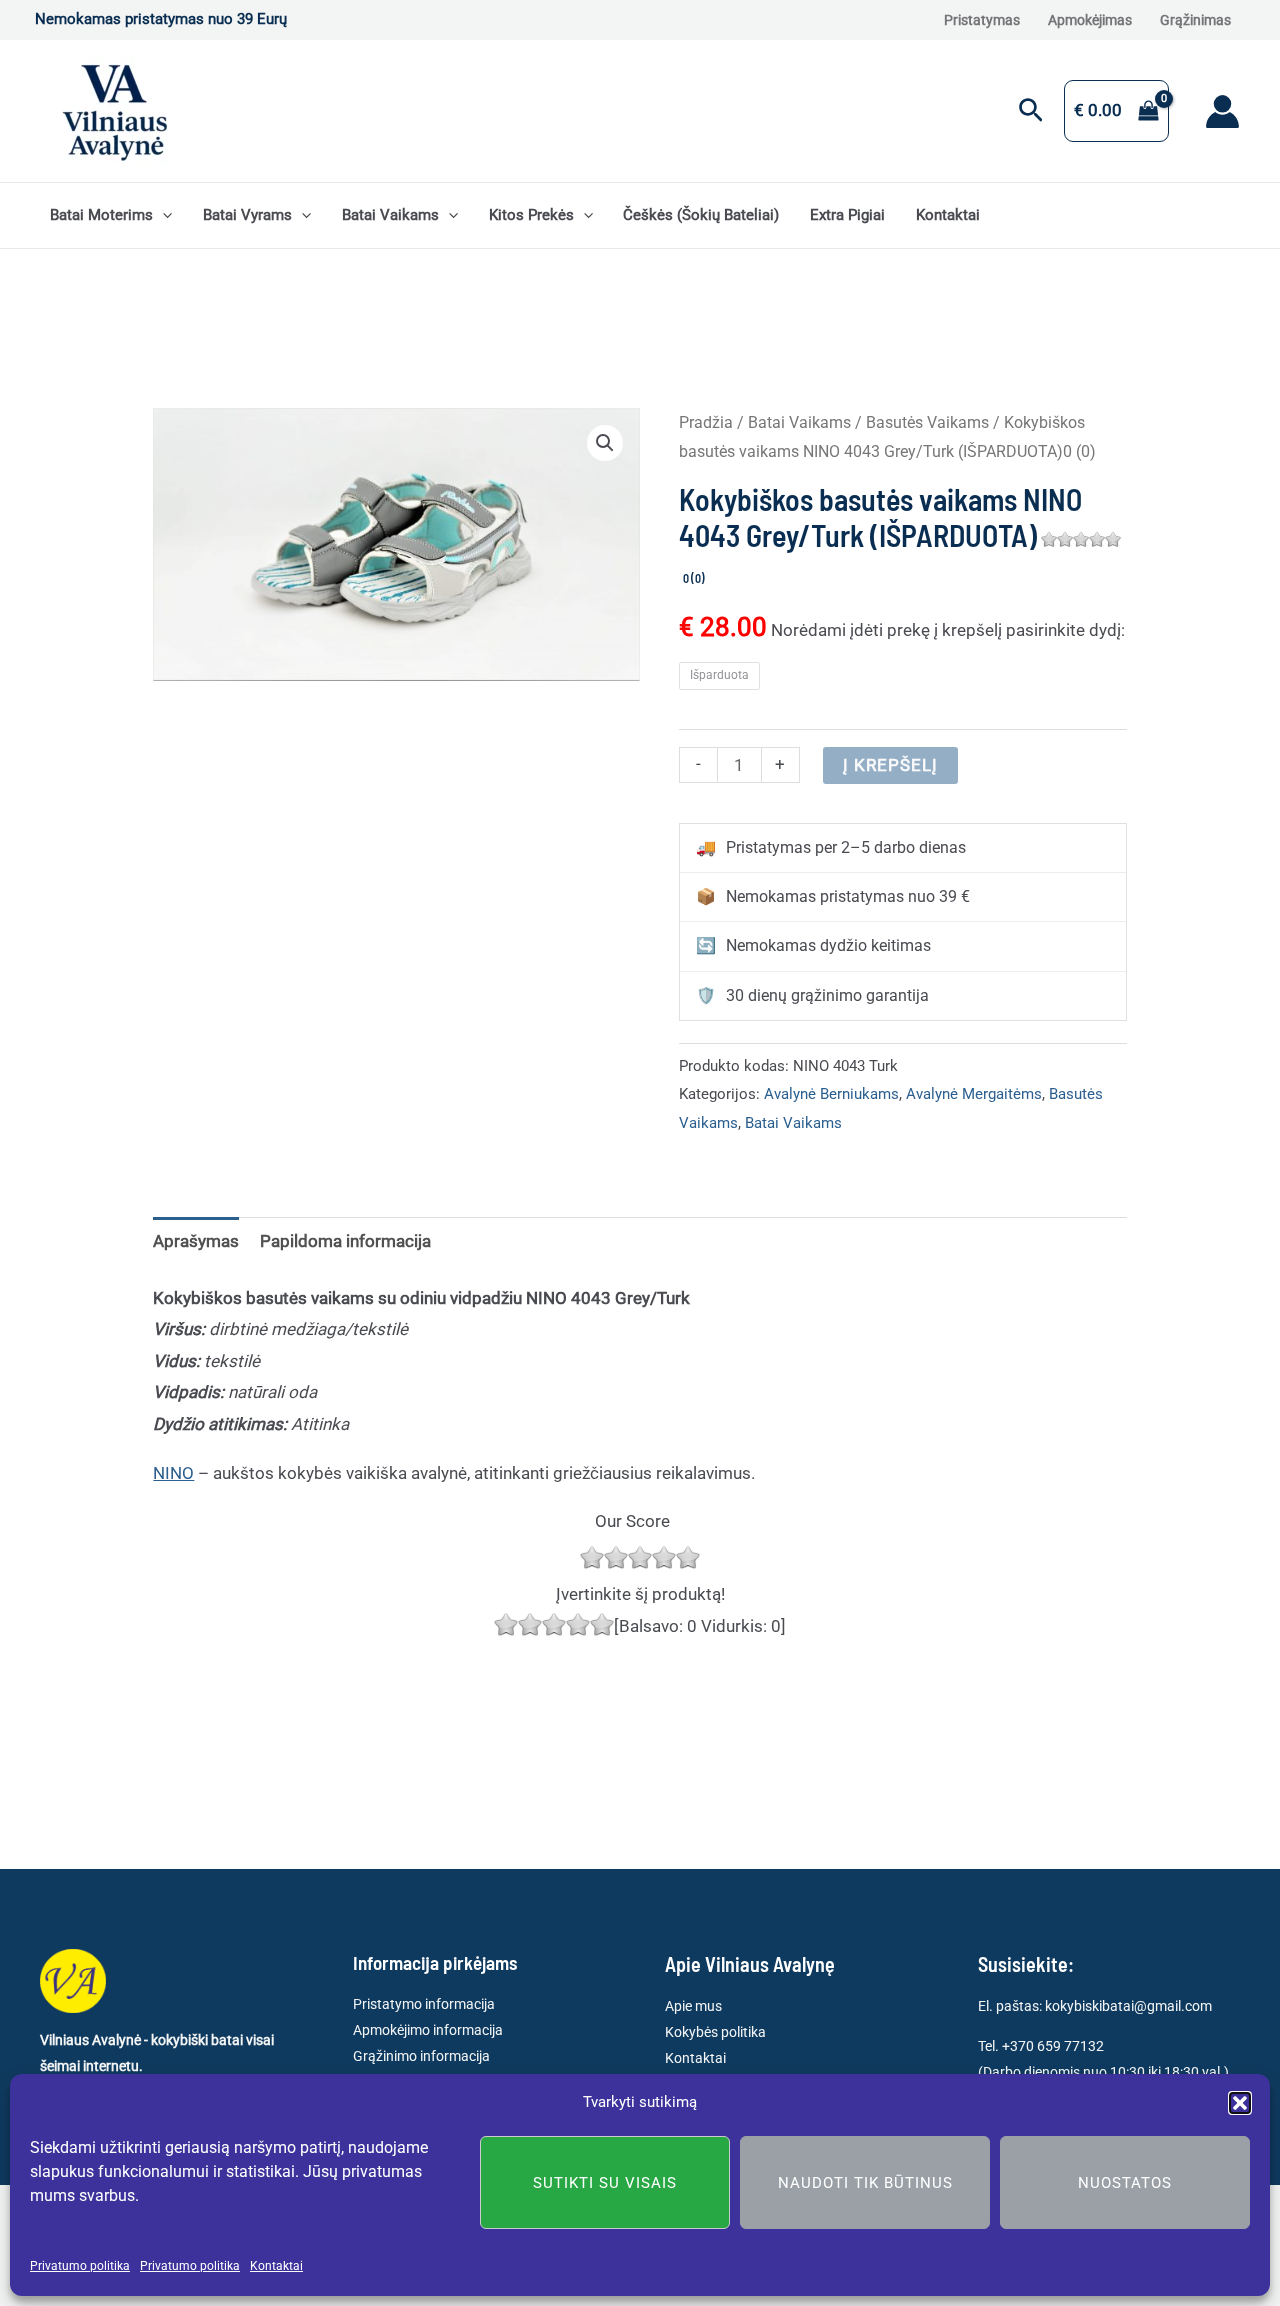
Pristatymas (982, 20)
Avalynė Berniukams (831, 1094)
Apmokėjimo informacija (428, 2030)
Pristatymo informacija (424, 2004)
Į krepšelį (890, 765)
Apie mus (693, 2006)
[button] (1240, 2103)
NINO (173, 1473)
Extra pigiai (847, 215)
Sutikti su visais (605, 2183)
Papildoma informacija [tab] (345, 1241)
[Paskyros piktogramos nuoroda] (1222, 111)
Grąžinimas (1195, 20)
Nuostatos (1125, 2183)
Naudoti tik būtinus (865, 2183)
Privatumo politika (80, 2266)
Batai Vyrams (247, 215)
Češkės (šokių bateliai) (701, 215)
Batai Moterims (101, 215)
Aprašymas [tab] (196, 1241)
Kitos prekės (531, 215)
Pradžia (706, 422)
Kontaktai (276, 2266)
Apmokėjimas (1090, 20)
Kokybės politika (715, 2032)
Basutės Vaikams (927, 422)
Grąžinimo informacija (421, 2056)
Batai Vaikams (390, 215)
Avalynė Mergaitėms (974, 1094)
